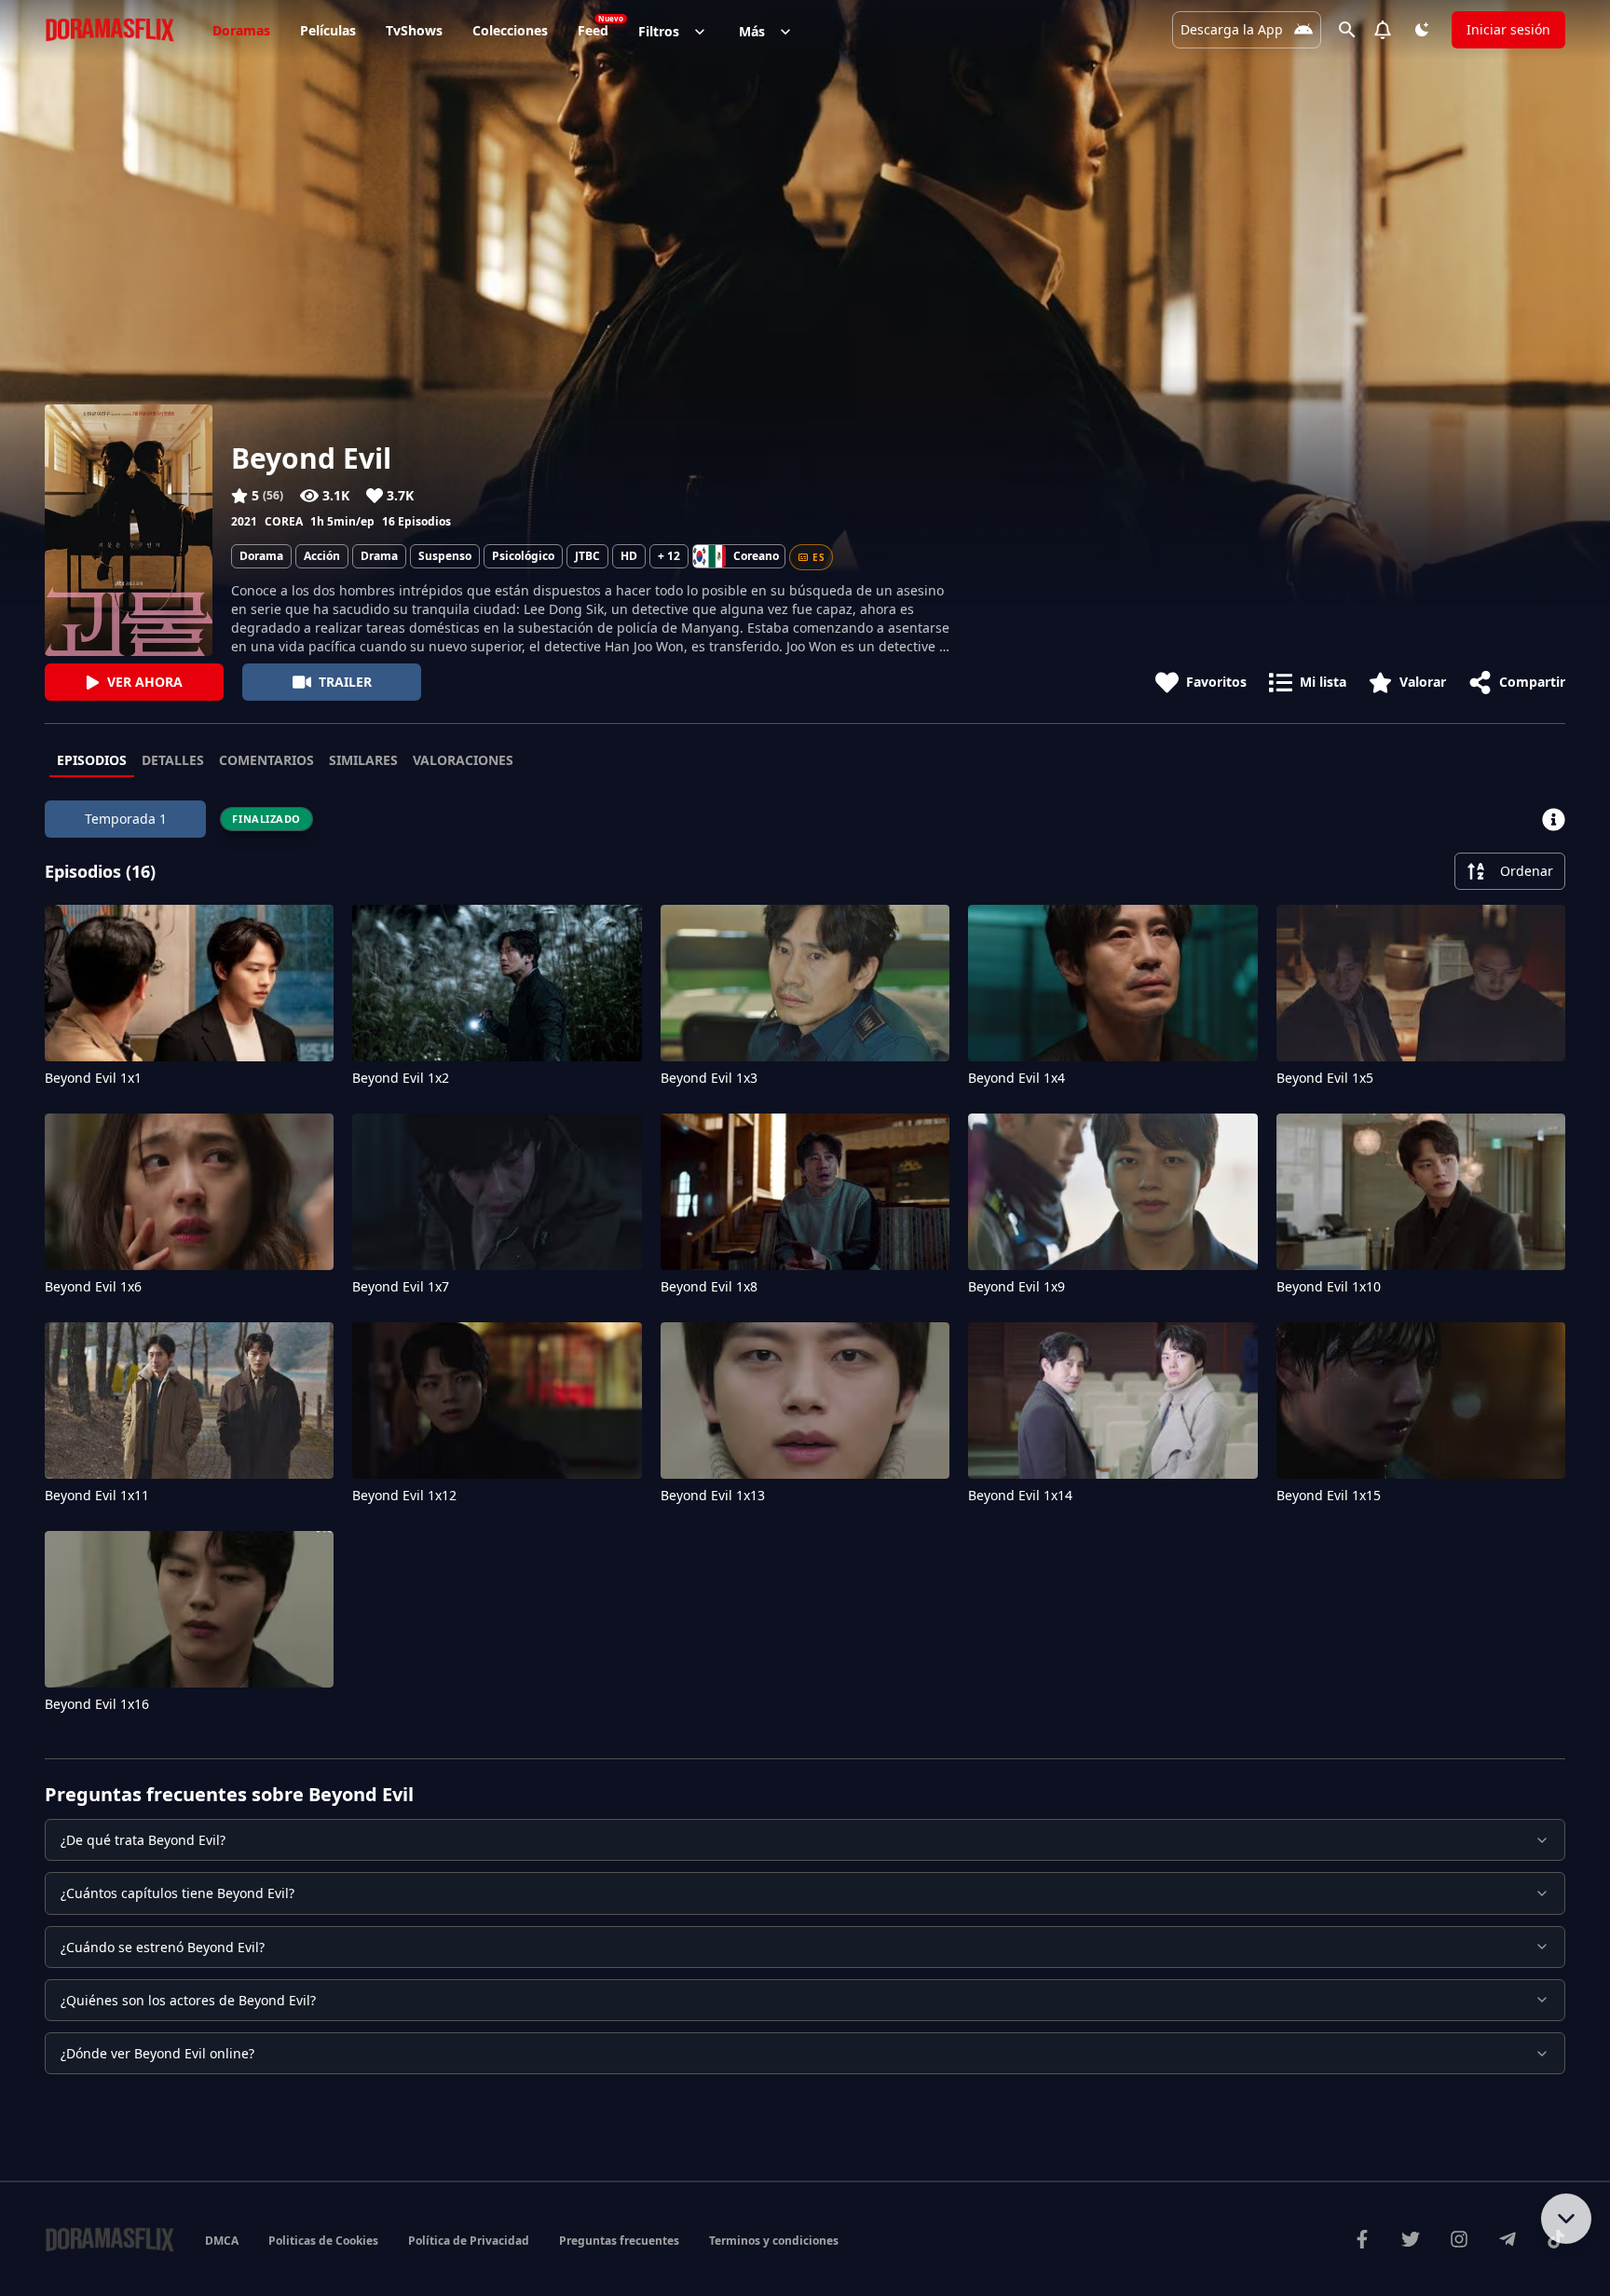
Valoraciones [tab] (463, 760)
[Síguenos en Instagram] (1459, 2239)
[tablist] (805, 761)
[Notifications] (1383, 30)
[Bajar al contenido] (1566, 2219)
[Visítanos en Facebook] (1362, 2239)
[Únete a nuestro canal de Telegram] (1508, 2239)
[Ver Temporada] (1554, 820)
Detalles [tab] (173, 760)
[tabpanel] (805, 1261)
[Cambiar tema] (1422, 30)
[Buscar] (1347, 30)
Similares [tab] (363, 760)
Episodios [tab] (92, 760)
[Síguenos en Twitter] (1411, 2239)
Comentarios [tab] (266, 760)
